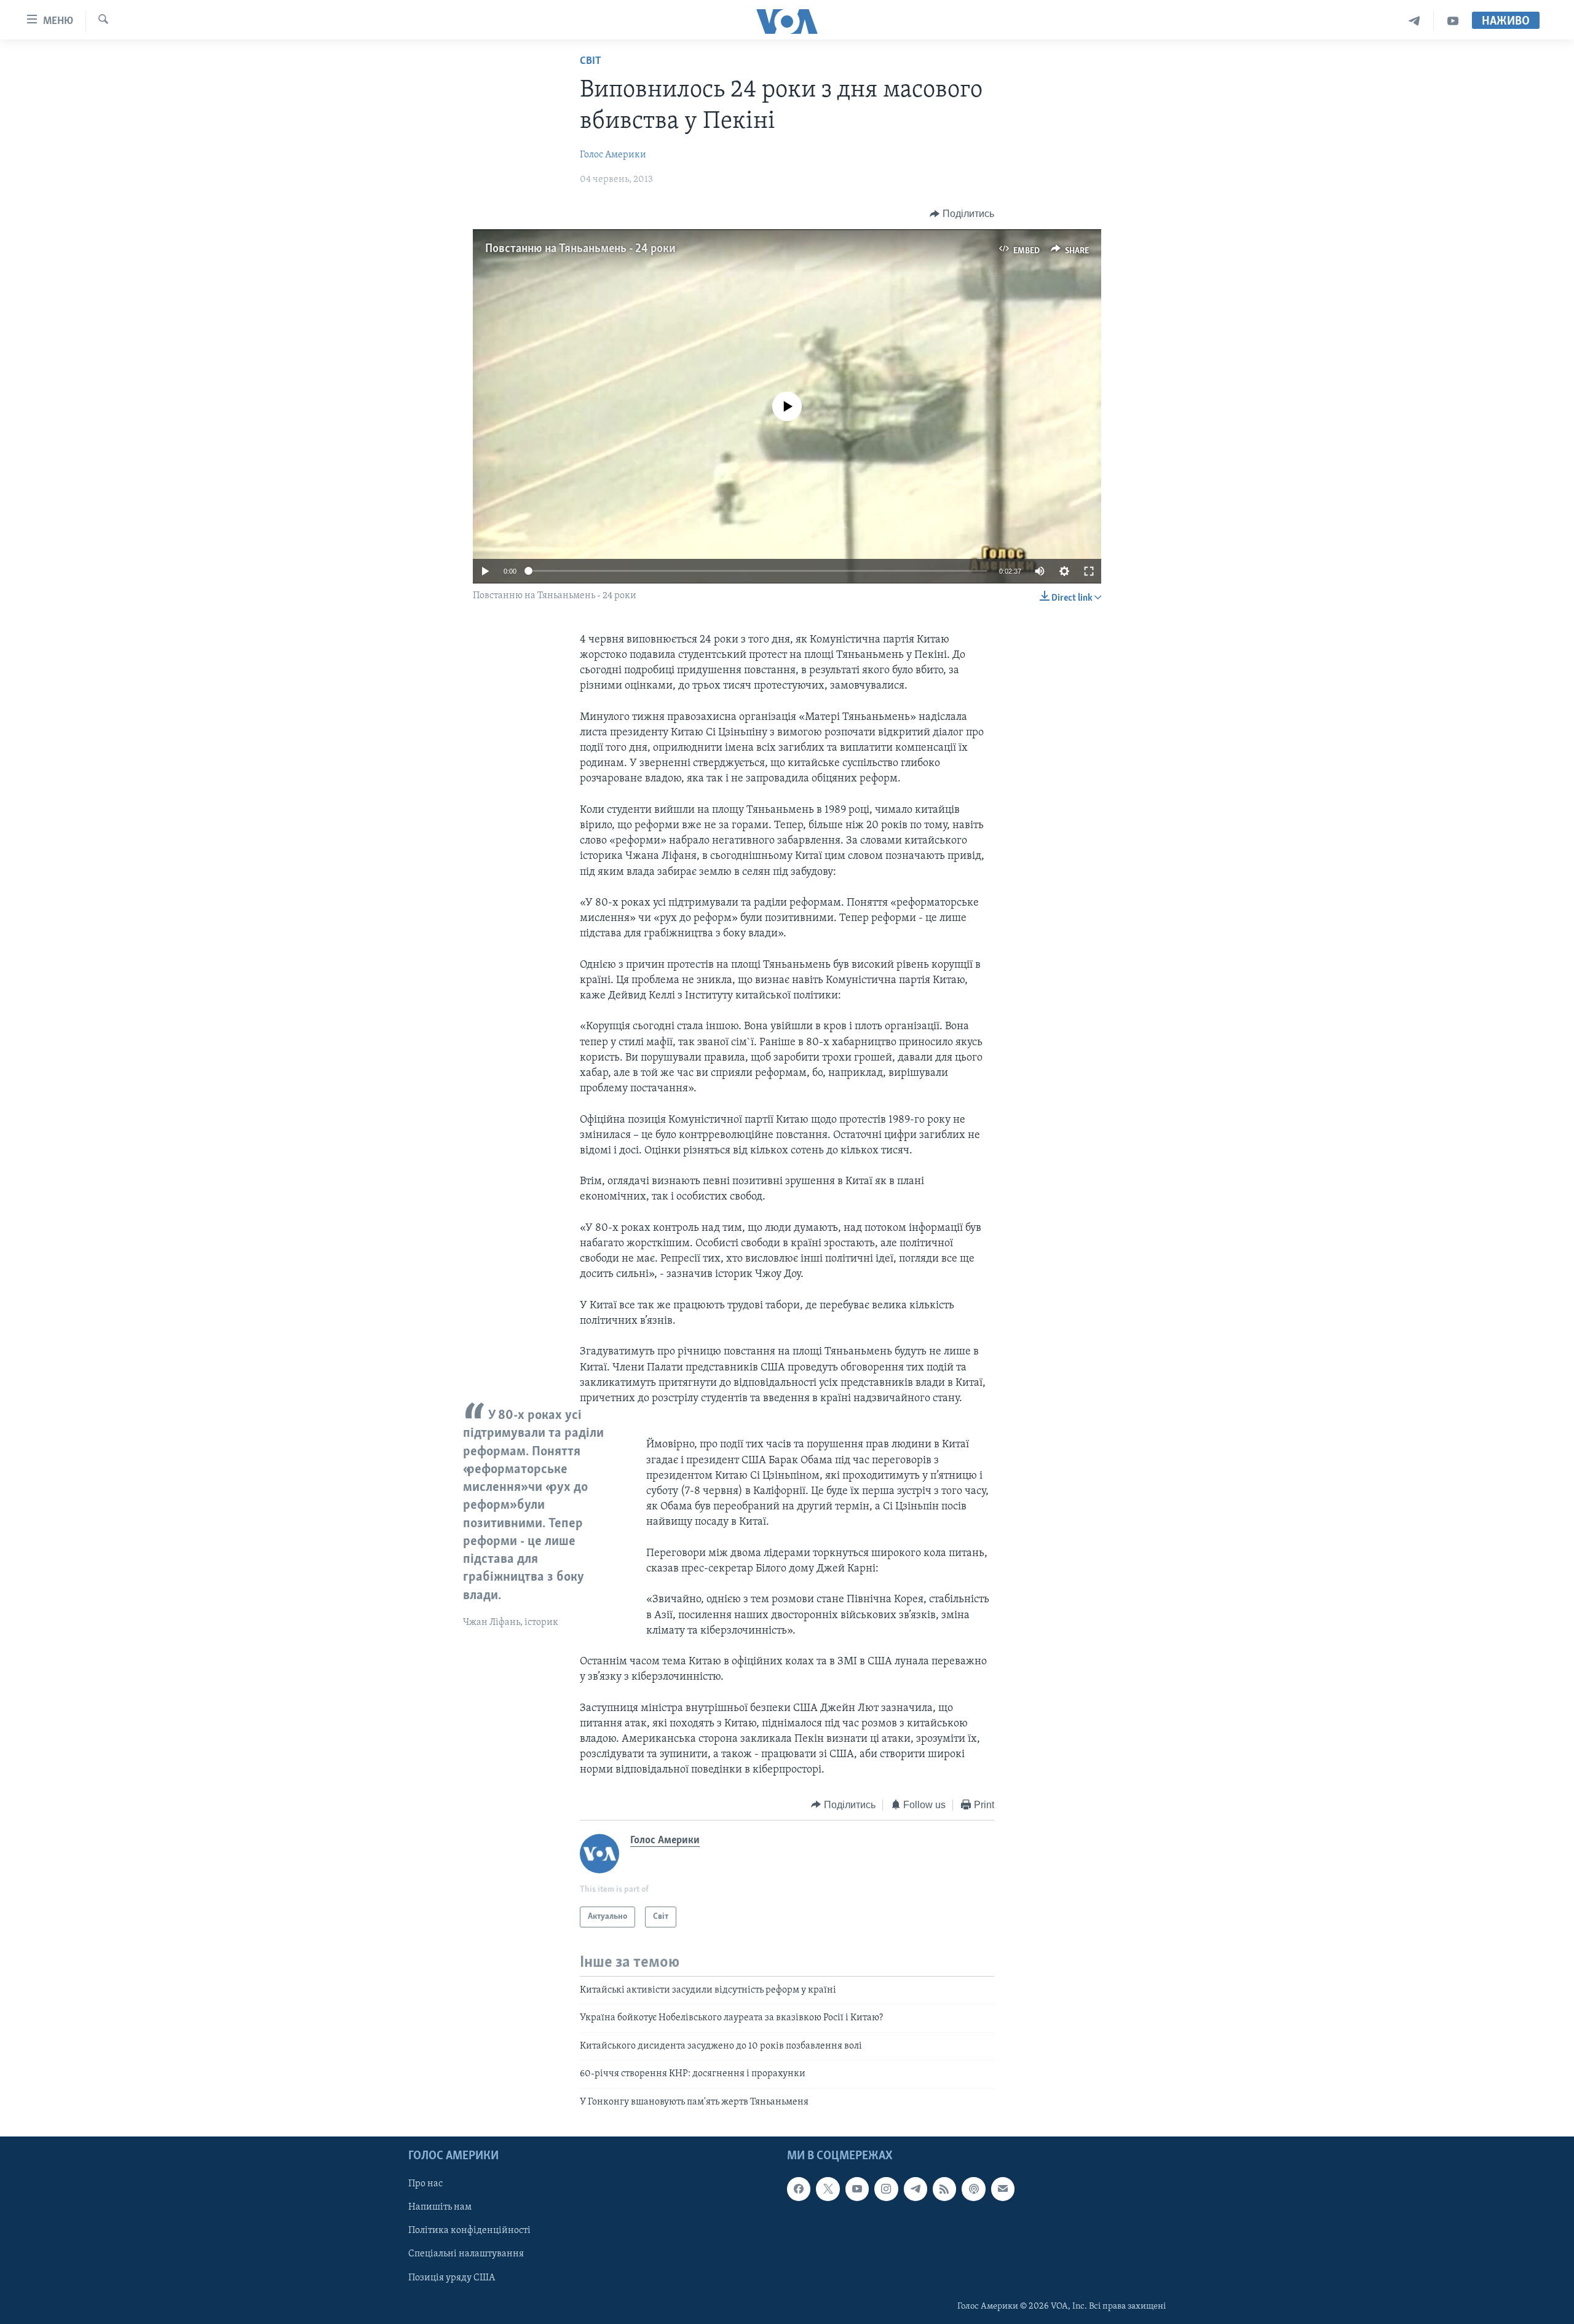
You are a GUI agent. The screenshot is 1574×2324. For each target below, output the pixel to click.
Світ (591, 61)
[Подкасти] (973, 2189)
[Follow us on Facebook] (799, 2189)
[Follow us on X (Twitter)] (828, 2189)
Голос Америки (613, 155)
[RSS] (944, 2189)
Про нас (425, 2184)
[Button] (962, 214)
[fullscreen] (1089, 571)
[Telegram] (1414, 21)
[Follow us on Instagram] (886, 2189)
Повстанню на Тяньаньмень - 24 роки (580, 249)
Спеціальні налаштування (466, 2254)
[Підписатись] (1003, 2189)
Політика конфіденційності (469, 2231)
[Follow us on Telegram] (916, 2189)
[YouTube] (1453, 21)
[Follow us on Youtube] (857, 2189)
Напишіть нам (440, 2207)
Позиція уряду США (452, 2277)
